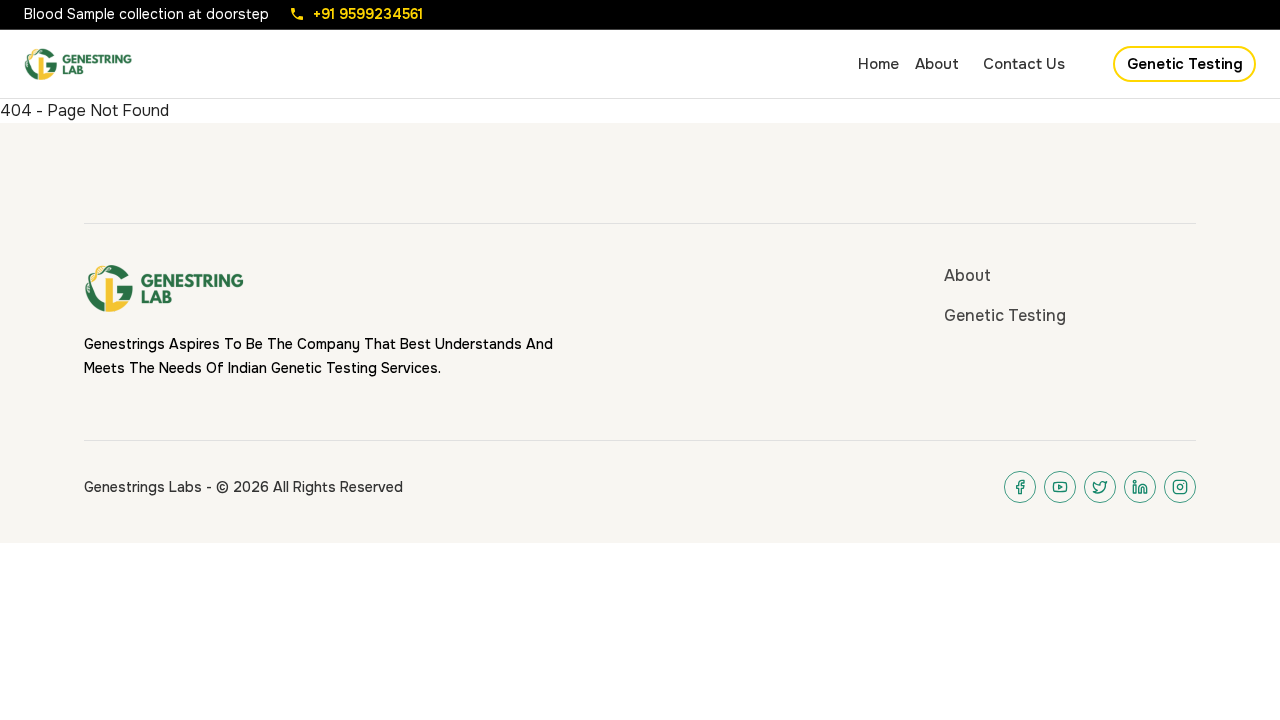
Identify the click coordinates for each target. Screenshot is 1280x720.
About (967, 275)
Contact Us (1024, 64)
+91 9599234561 (368, 14)
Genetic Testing (1185, 64)
